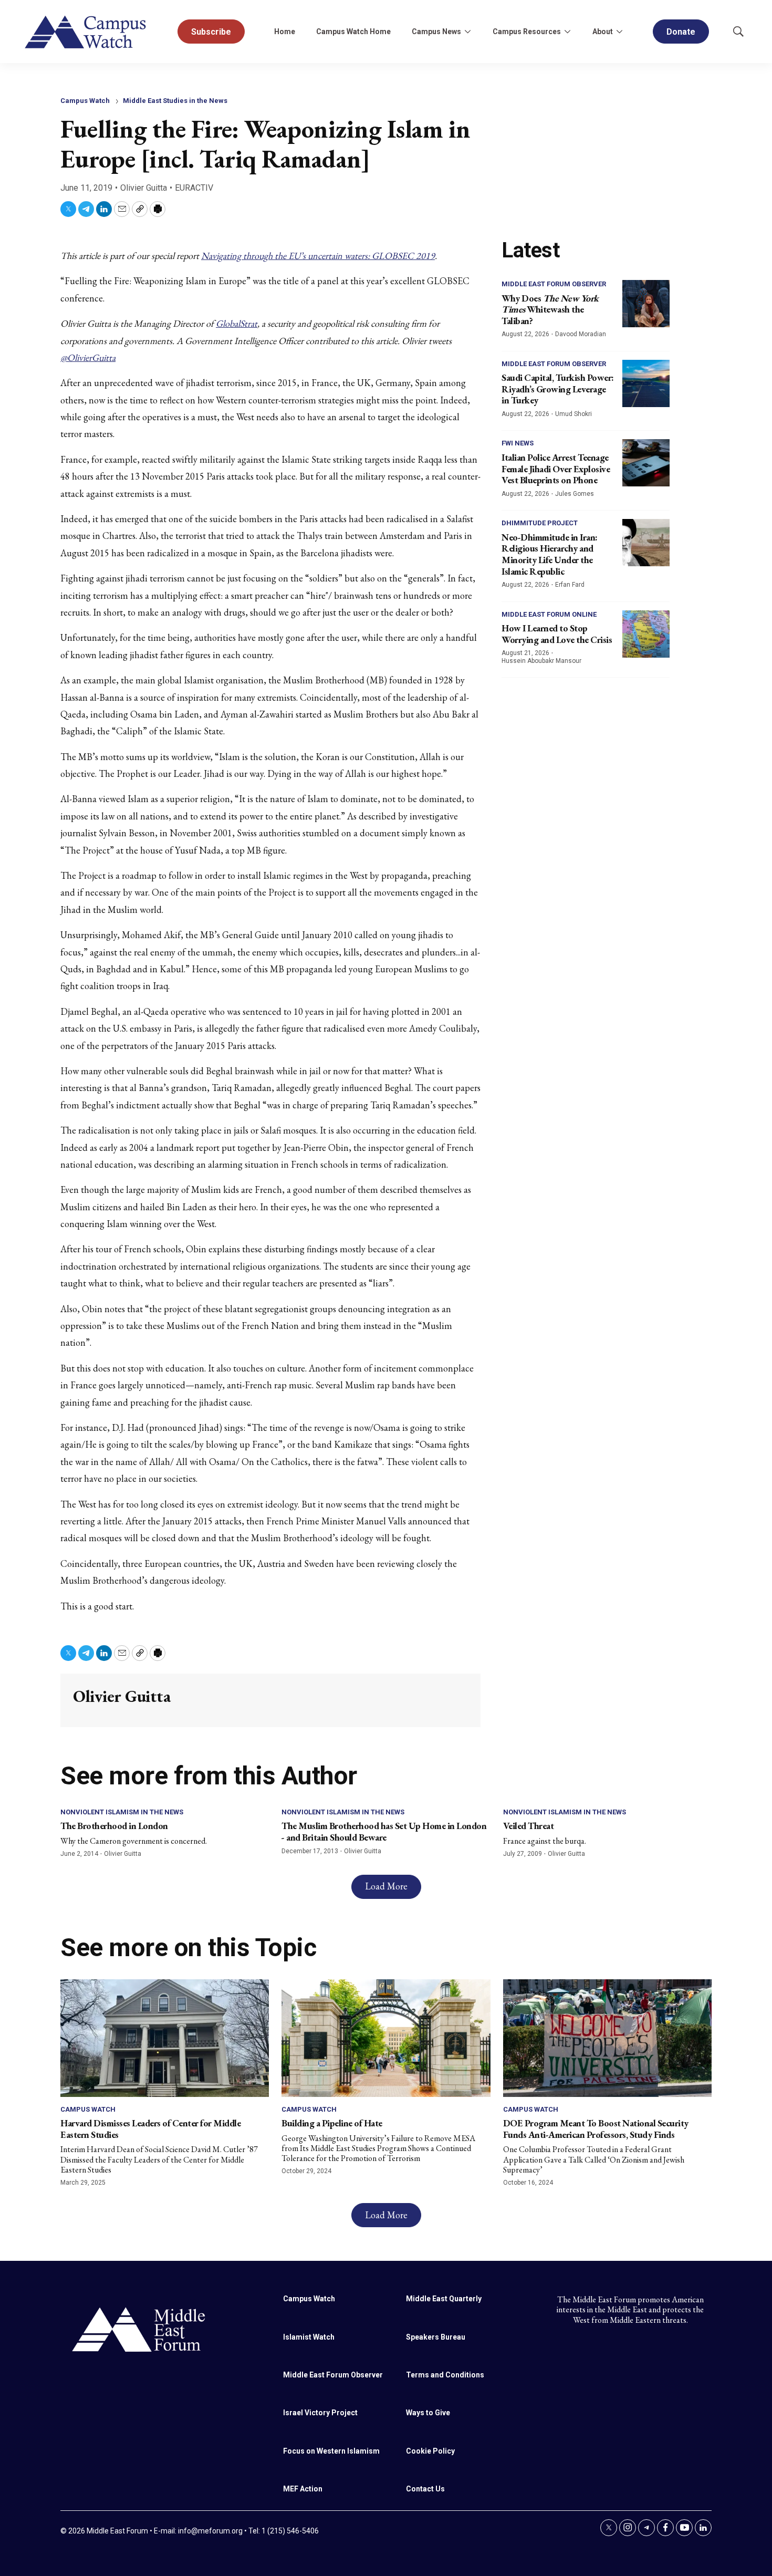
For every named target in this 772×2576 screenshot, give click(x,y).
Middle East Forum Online (549, 614)
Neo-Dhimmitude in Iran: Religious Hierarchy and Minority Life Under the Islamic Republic (550, 554)
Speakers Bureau (436, 2337)
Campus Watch (85, 101)
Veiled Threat (529, 1826)
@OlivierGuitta (88, 357)
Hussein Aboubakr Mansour (541, 661)
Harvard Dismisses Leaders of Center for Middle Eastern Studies (150, 2129)
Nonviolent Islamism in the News (122, 1812)
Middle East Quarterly (444, 2299)
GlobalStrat (237, 323)
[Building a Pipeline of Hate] (386, 2038)
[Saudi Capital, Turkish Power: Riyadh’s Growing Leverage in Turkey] (646, 383)
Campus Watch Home (353, 32)
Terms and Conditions (445, 2375)
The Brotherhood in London (114, 1826)
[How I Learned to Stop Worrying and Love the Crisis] (646, 634)
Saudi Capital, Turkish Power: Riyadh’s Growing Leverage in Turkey (558, 389)
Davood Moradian (581, 334)
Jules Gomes (575, 494)
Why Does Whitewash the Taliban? (550, 309)
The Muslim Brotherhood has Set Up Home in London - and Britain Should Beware (384, 1831)
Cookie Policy (430, 2451)
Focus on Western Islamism (331, 2451)
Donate (681, 32)
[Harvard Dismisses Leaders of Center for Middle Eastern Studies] (165, 2038)
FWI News (518, 443)
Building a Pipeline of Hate (332, 2123)
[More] (467, 32)
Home (285, 32)
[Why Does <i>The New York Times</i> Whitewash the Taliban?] (646, 304)
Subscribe (211, 32)
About (603, 32)
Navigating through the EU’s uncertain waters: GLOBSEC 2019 (318, 256)
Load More (386, 1886)
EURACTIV (194, 188)
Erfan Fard (570, 585)
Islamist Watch (309, 2337)
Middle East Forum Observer (554, 284)
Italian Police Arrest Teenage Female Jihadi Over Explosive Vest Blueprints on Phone (556, 469)
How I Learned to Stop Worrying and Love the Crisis (557, 634)
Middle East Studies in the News (175, 101)
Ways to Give (428, 2413)
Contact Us (425, 2489)
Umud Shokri (573, 414)
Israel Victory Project (320, 2413)
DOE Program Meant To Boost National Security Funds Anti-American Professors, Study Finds (596, 2129)
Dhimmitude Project (540, 523)
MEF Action (303, 2489)
